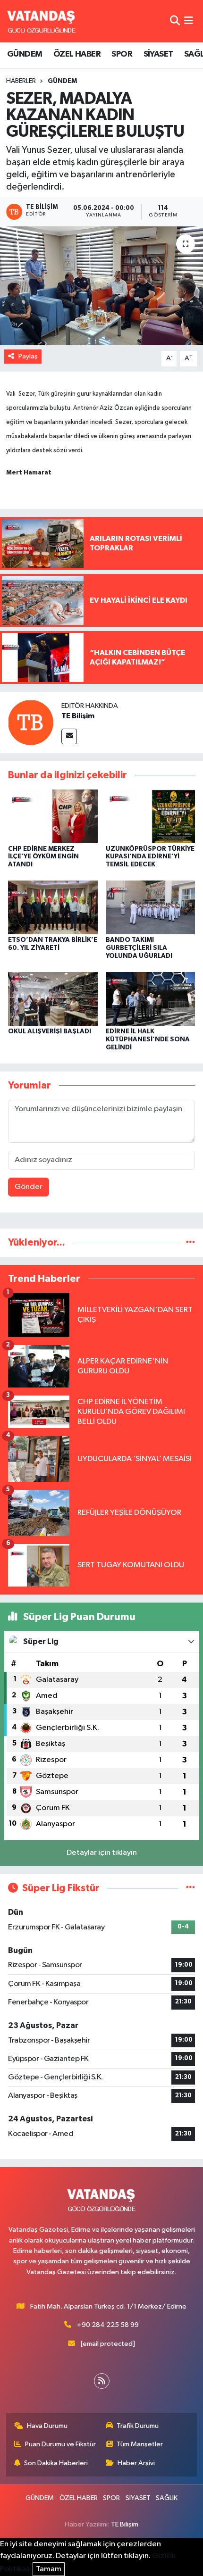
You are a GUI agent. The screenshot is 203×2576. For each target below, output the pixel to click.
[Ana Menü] (189, 21)
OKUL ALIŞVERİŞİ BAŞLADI (50, 1031)
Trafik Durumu (138, 2426)
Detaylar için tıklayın (102, 1853)
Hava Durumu (47, 2426)
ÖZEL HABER (77, 54)
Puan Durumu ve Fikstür (60, 2444)
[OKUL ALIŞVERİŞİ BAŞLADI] (53, 999)
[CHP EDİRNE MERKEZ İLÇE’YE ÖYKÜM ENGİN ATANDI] (53, 816)
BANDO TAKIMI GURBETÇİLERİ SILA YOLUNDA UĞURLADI (139, 948)
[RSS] (102, 2381)
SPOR (122, 54)
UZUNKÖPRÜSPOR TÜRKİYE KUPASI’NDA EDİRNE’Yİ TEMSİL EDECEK (150, 857)
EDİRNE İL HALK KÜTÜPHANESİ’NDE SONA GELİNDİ (148, 1039)
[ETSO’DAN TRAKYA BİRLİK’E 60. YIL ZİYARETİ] (53, 907)
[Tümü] (190, 1242)
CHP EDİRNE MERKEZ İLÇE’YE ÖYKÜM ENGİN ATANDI (43, 857)
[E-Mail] (69, 736)
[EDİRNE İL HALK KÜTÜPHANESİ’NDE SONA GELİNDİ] (151, 999)
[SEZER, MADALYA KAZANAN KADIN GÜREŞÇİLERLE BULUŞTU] (101, 286)
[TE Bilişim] (31, 722)
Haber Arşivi (136, 2463)
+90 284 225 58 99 (108, 2325)
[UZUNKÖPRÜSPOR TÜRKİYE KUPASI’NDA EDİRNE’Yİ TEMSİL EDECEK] (151, 816)
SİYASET (158, 54)
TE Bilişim (78, 716)
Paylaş (28, 356)
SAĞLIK (167, 2498)
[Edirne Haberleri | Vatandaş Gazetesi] (42, 21)
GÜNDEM (25, 54)
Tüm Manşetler (140, 2444)
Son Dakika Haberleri (56, 2463)
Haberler (21, 81)
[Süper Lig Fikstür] (190, 1888)
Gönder (29, 1187)
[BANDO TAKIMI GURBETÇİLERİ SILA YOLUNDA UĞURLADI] (151, 907)
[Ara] (175, 21)
